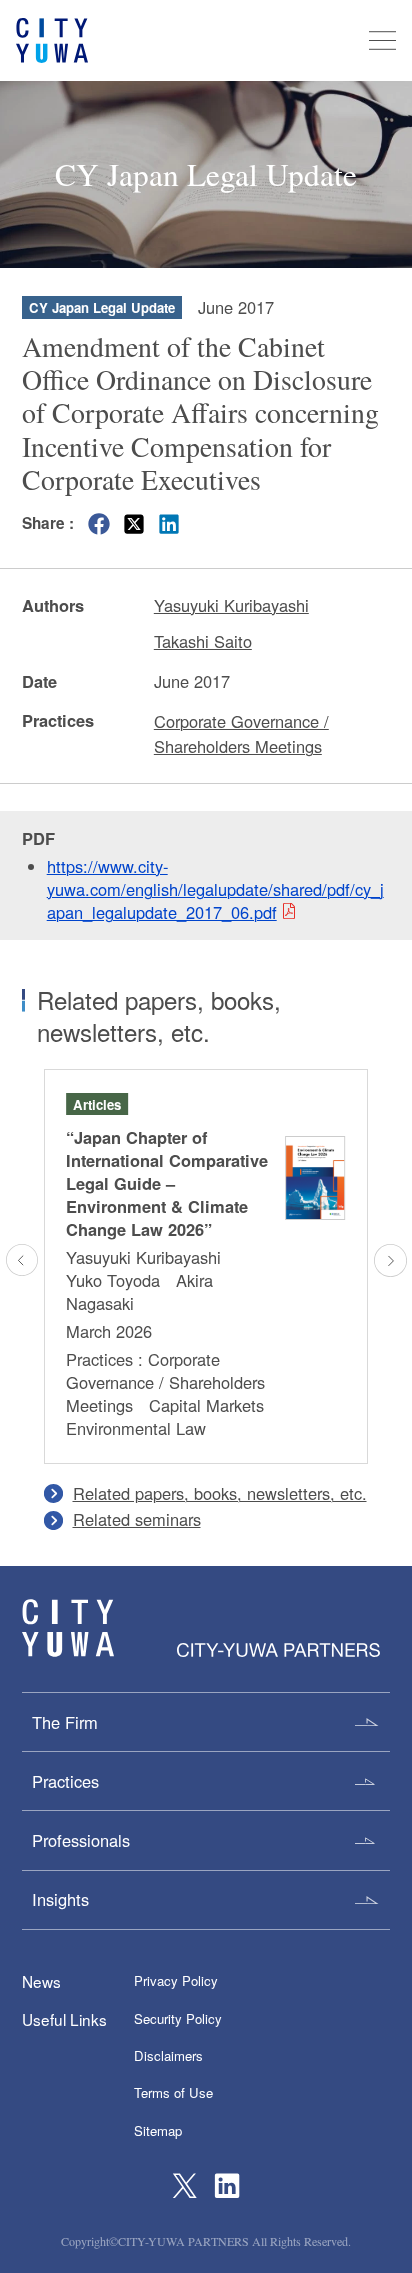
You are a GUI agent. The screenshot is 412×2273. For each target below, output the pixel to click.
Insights (60, 1899)
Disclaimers (168, 2055)
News (41, 1981)
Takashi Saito (203, 641)
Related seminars (137, 1519)
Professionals (81, 1840)
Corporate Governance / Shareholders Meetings (241, 733)
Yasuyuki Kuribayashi (231, 605)
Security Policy (178, 2018)
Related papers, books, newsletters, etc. (220, 1493)
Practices (65, 1781)
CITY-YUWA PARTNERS (68, 1628)
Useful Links (64, 2019)
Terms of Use (173, 2092)
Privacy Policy (176, 1980)
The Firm (65, 1722)
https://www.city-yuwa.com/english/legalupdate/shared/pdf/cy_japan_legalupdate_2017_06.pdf (215, 889)
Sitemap (158, 2130)
